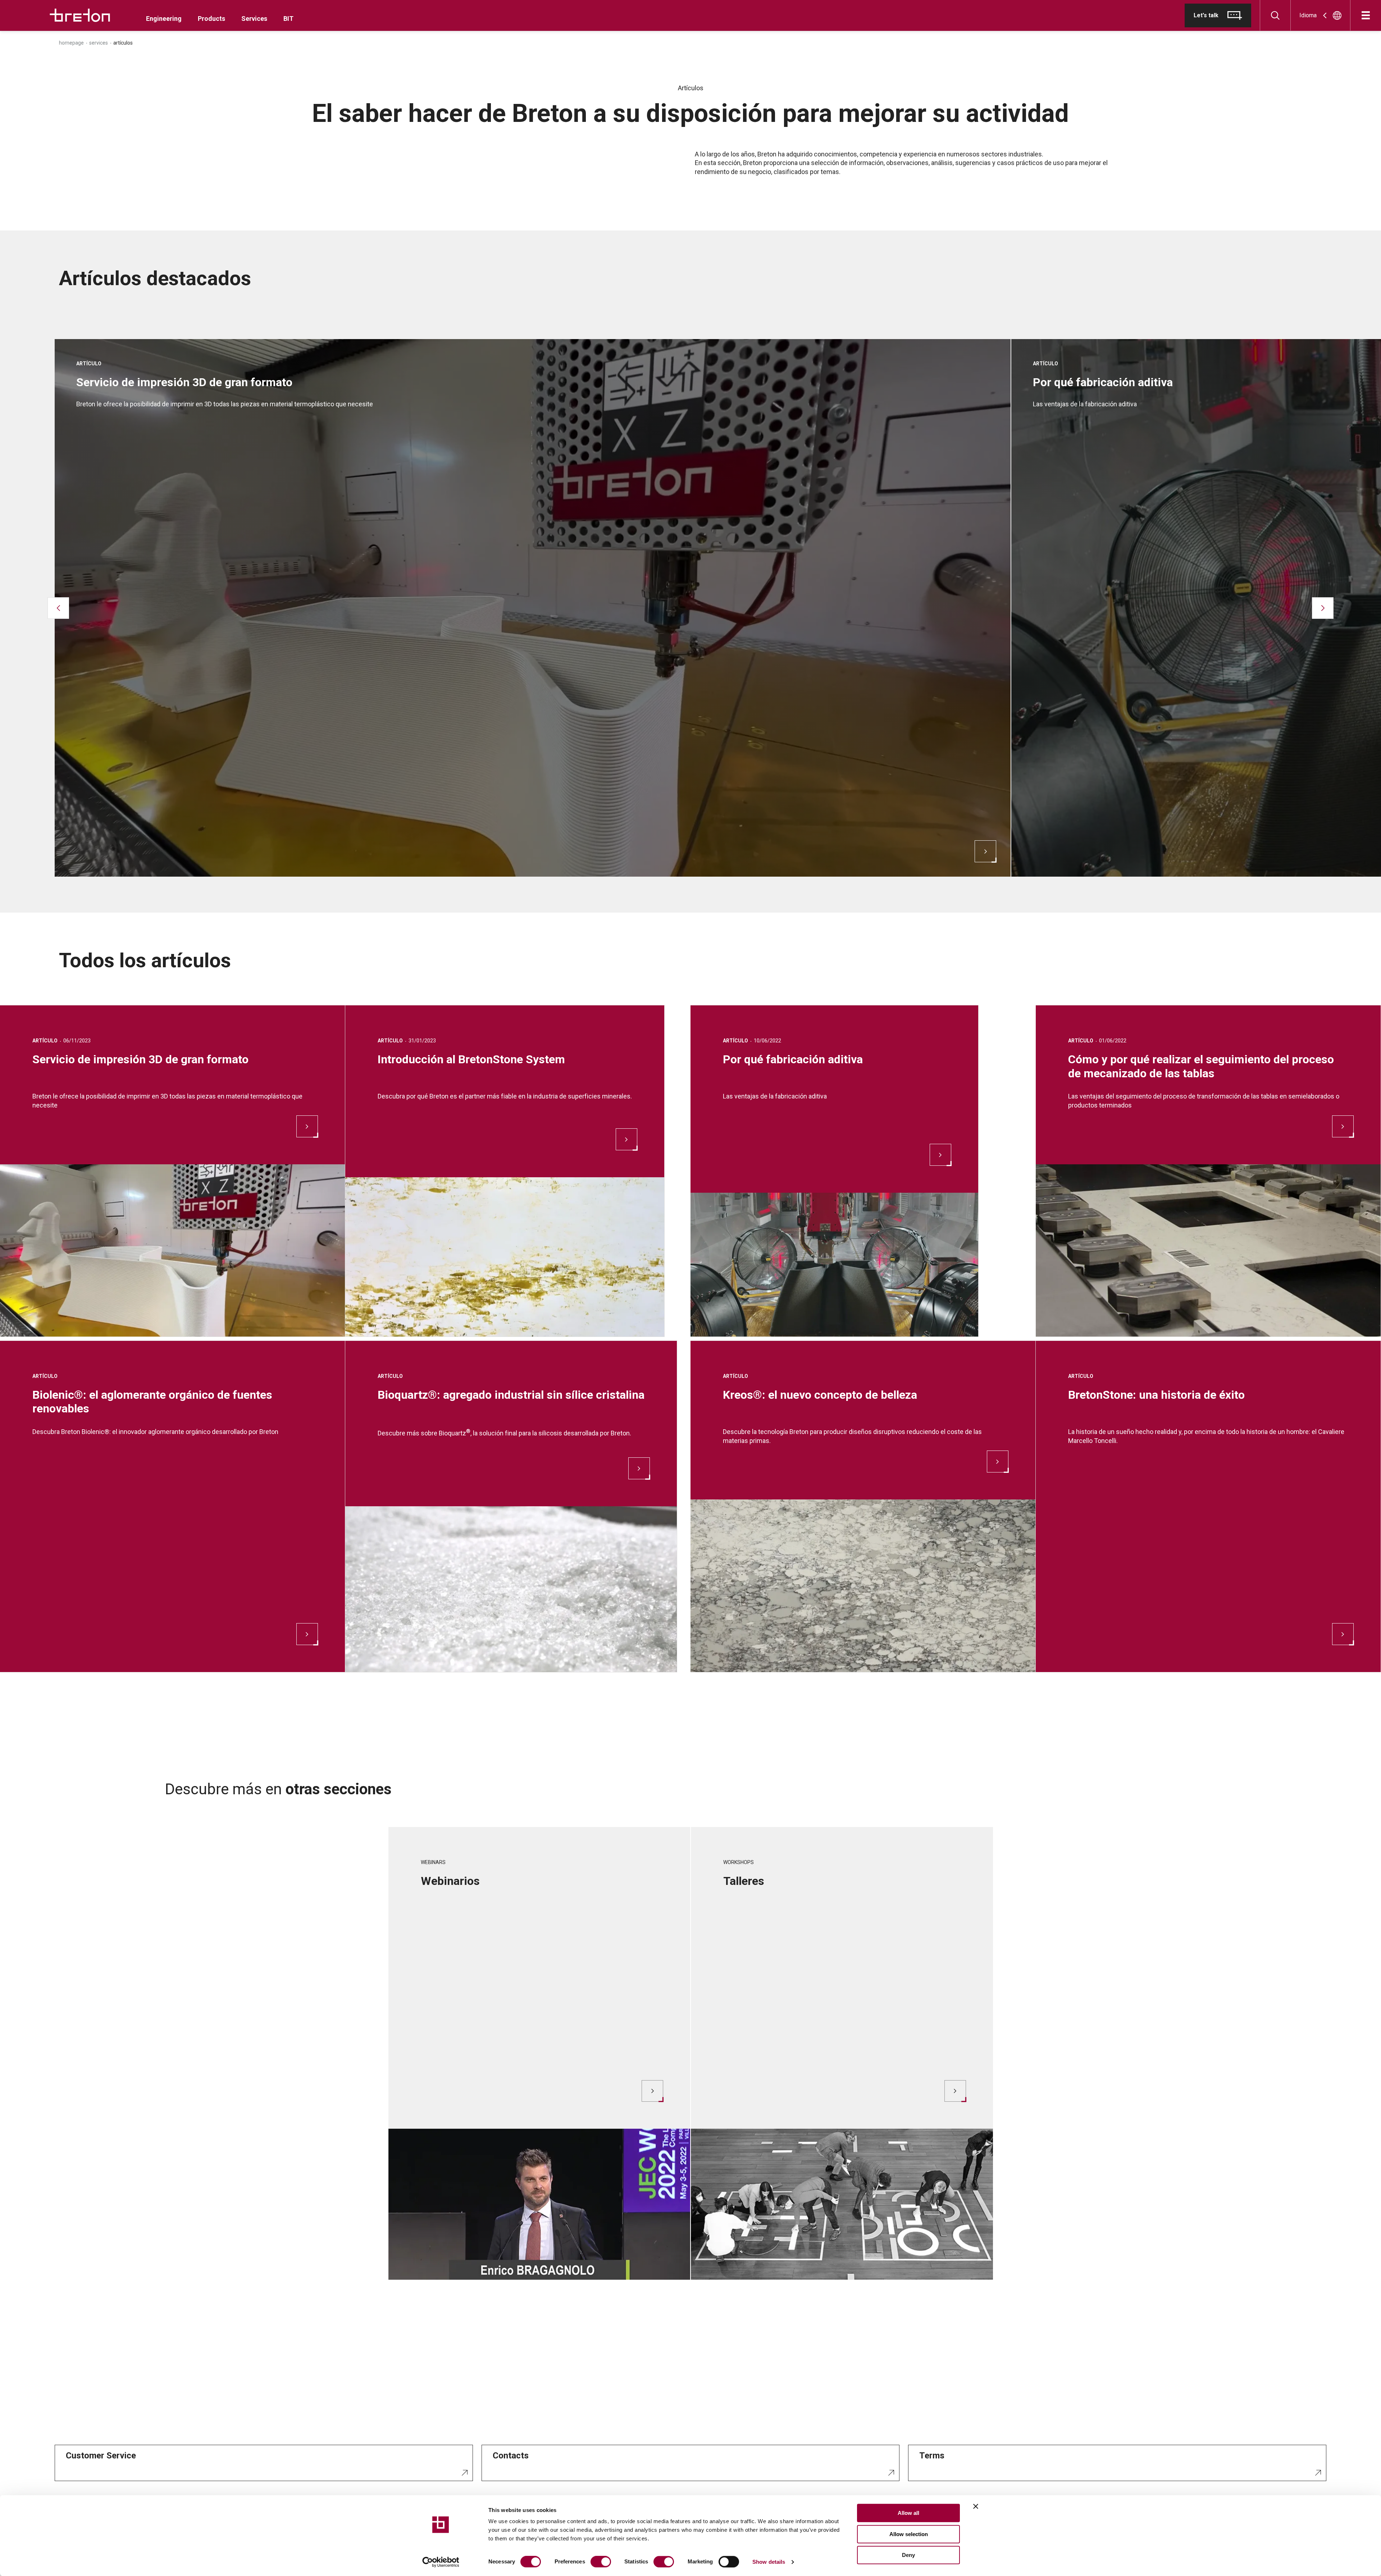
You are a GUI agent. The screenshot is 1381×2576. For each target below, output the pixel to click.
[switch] (601, 2562)
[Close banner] (976, 2506)
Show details (769, 2562)
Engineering (164, 19)
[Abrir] (1366, 15)
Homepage (71, 43)
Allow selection (909, 2534)
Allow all (908, 2513)
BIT (288, 19)
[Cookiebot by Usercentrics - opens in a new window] (441, 2562)
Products (211, 19)
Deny (908, 2555)
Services (254, 19)
